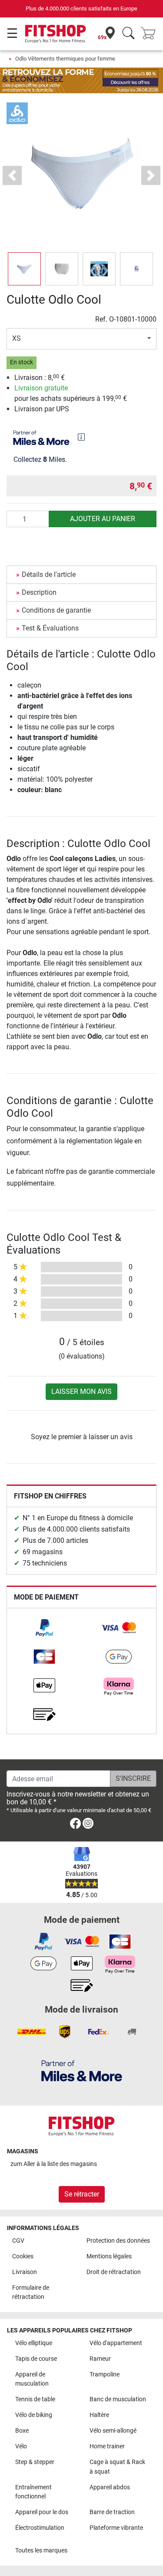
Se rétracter (82, 2194)
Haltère (99, 2415)
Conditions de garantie (56, 610)
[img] (81, 437)
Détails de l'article (49, 575)
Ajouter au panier (103, 519)
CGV (18, 2241)
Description (39, 592)
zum (54, 2164)
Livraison (25, 2272)
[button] (24, 269)
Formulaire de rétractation (31, 2293)
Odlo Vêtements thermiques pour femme (65, 59)
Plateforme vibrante (116, 2528)
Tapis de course (36, 2359)
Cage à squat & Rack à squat (117, 2467)
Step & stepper (35, 2462)
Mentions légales (109, 2256)
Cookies (23, 2256)
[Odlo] (17, 113)
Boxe (22, 2431)
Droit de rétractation (114, 2272)
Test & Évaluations (50, 628)
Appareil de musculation (32, 2379)
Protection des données (118, 2241)
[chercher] (128, 34)
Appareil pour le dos (42, 2512)
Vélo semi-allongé (113, 2431)
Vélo (21, 2446)
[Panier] (151, 34)
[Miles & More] (82, 2070)
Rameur (100, 2359)
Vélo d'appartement (116, 2343)
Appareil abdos (110, 2487)
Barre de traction (112, 2512)
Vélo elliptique (34, 2343)
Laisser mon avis (81, 1391)
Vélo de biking (34, 2415)
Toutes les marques (41, 2551)
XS (17, 338)
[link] (44, 1628)
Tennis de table (35, 2399)
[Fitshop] (55, 33)
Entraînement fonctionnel (33, 2492)
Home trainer (107, 2446)
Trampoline (105, 2374)
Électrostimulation (40, 2528)
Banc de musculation (118, 2399)
